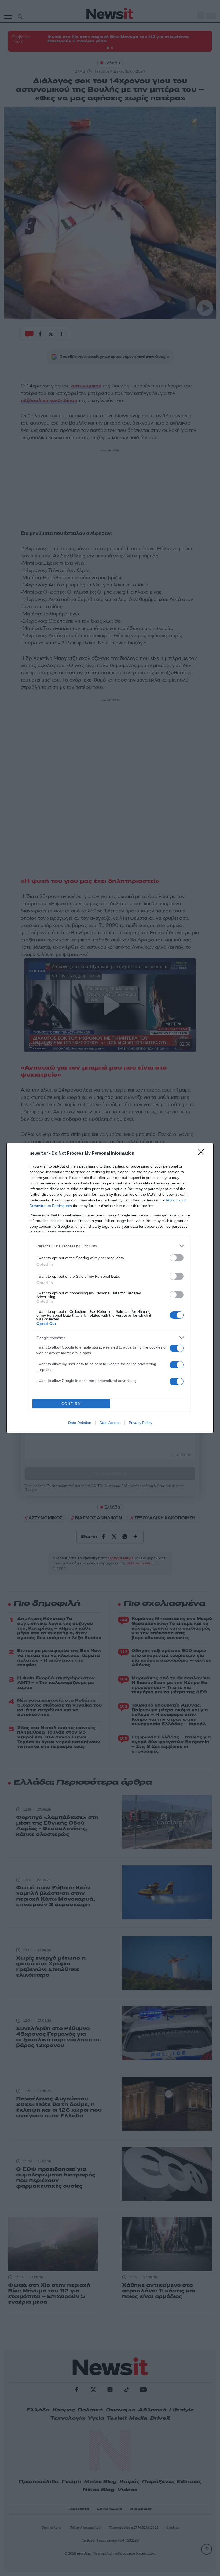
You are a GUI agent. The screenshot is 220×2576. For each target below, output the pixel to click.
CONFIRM (71, 1404)
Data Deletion (80, 1423)
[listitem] (110, 1246)
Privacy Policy (140, 1423)
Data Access (110, 1423)
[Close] (203, 1154)
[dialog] (110, 1288)
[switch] (177, 1258)
